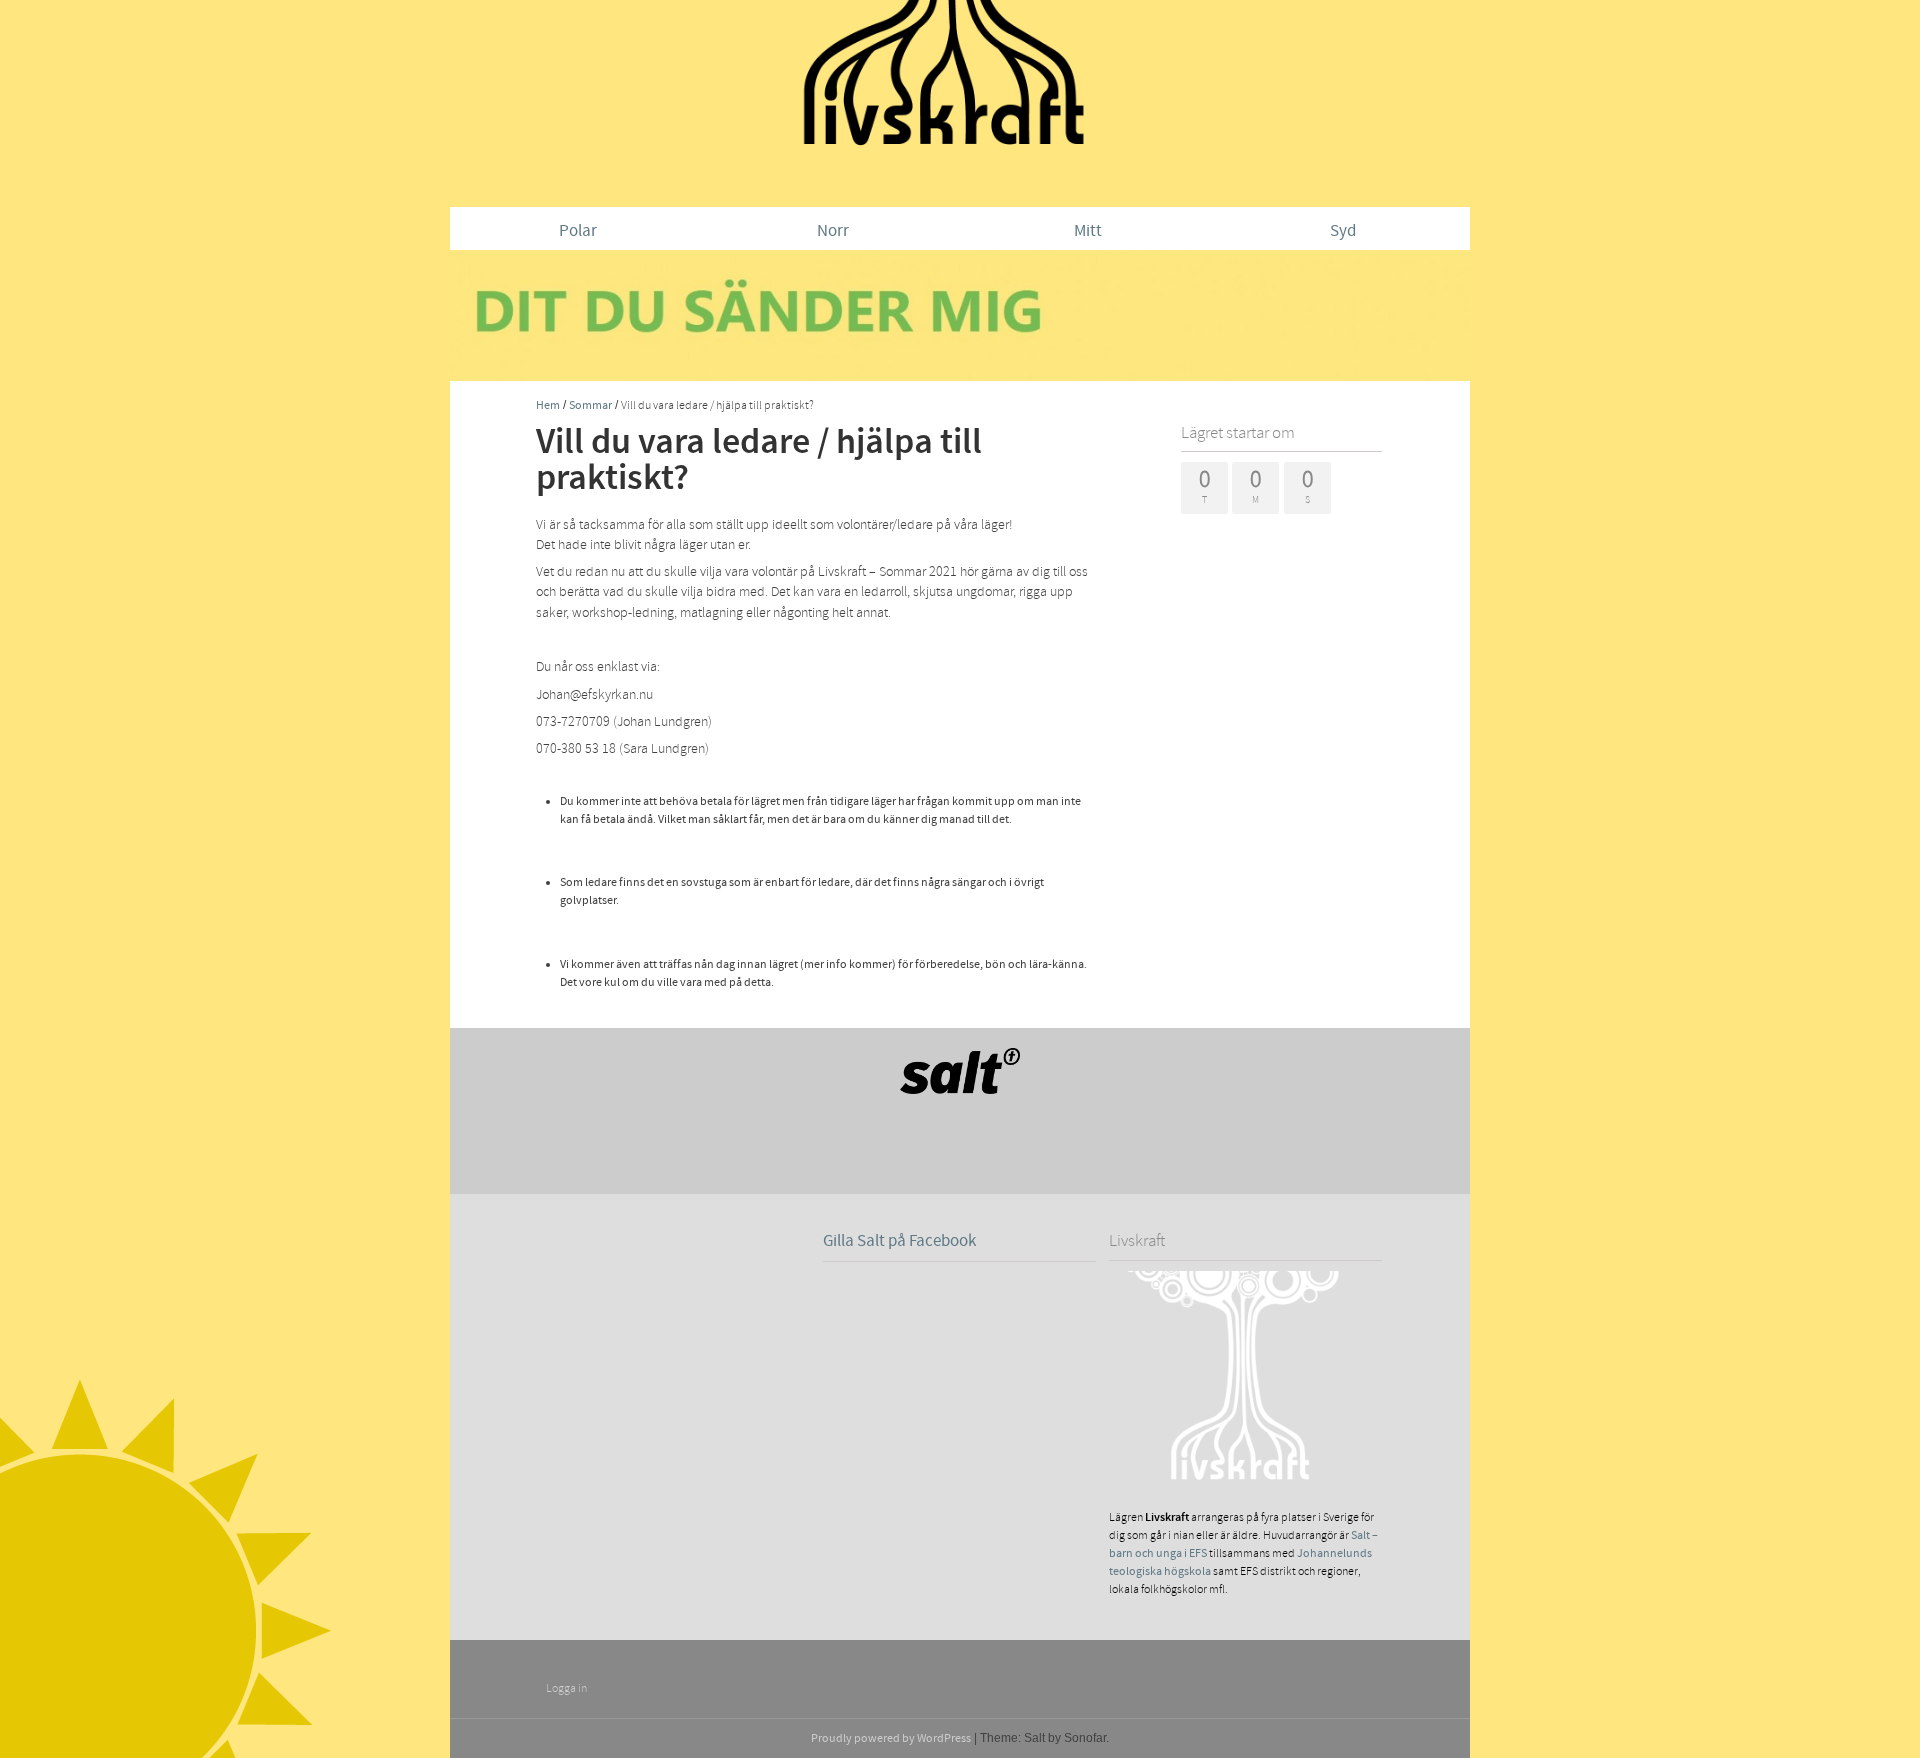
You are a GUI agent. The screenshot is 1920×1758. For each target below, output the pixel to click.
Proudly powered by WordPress (891, 1738)
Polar (578, 231)
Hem (548, 405)
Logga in (566, 1688)
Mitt (1088, 231)
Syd (1343, 231)
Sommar (590, 405)
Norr (833, 231)
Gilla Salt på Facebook (899, 1241)
